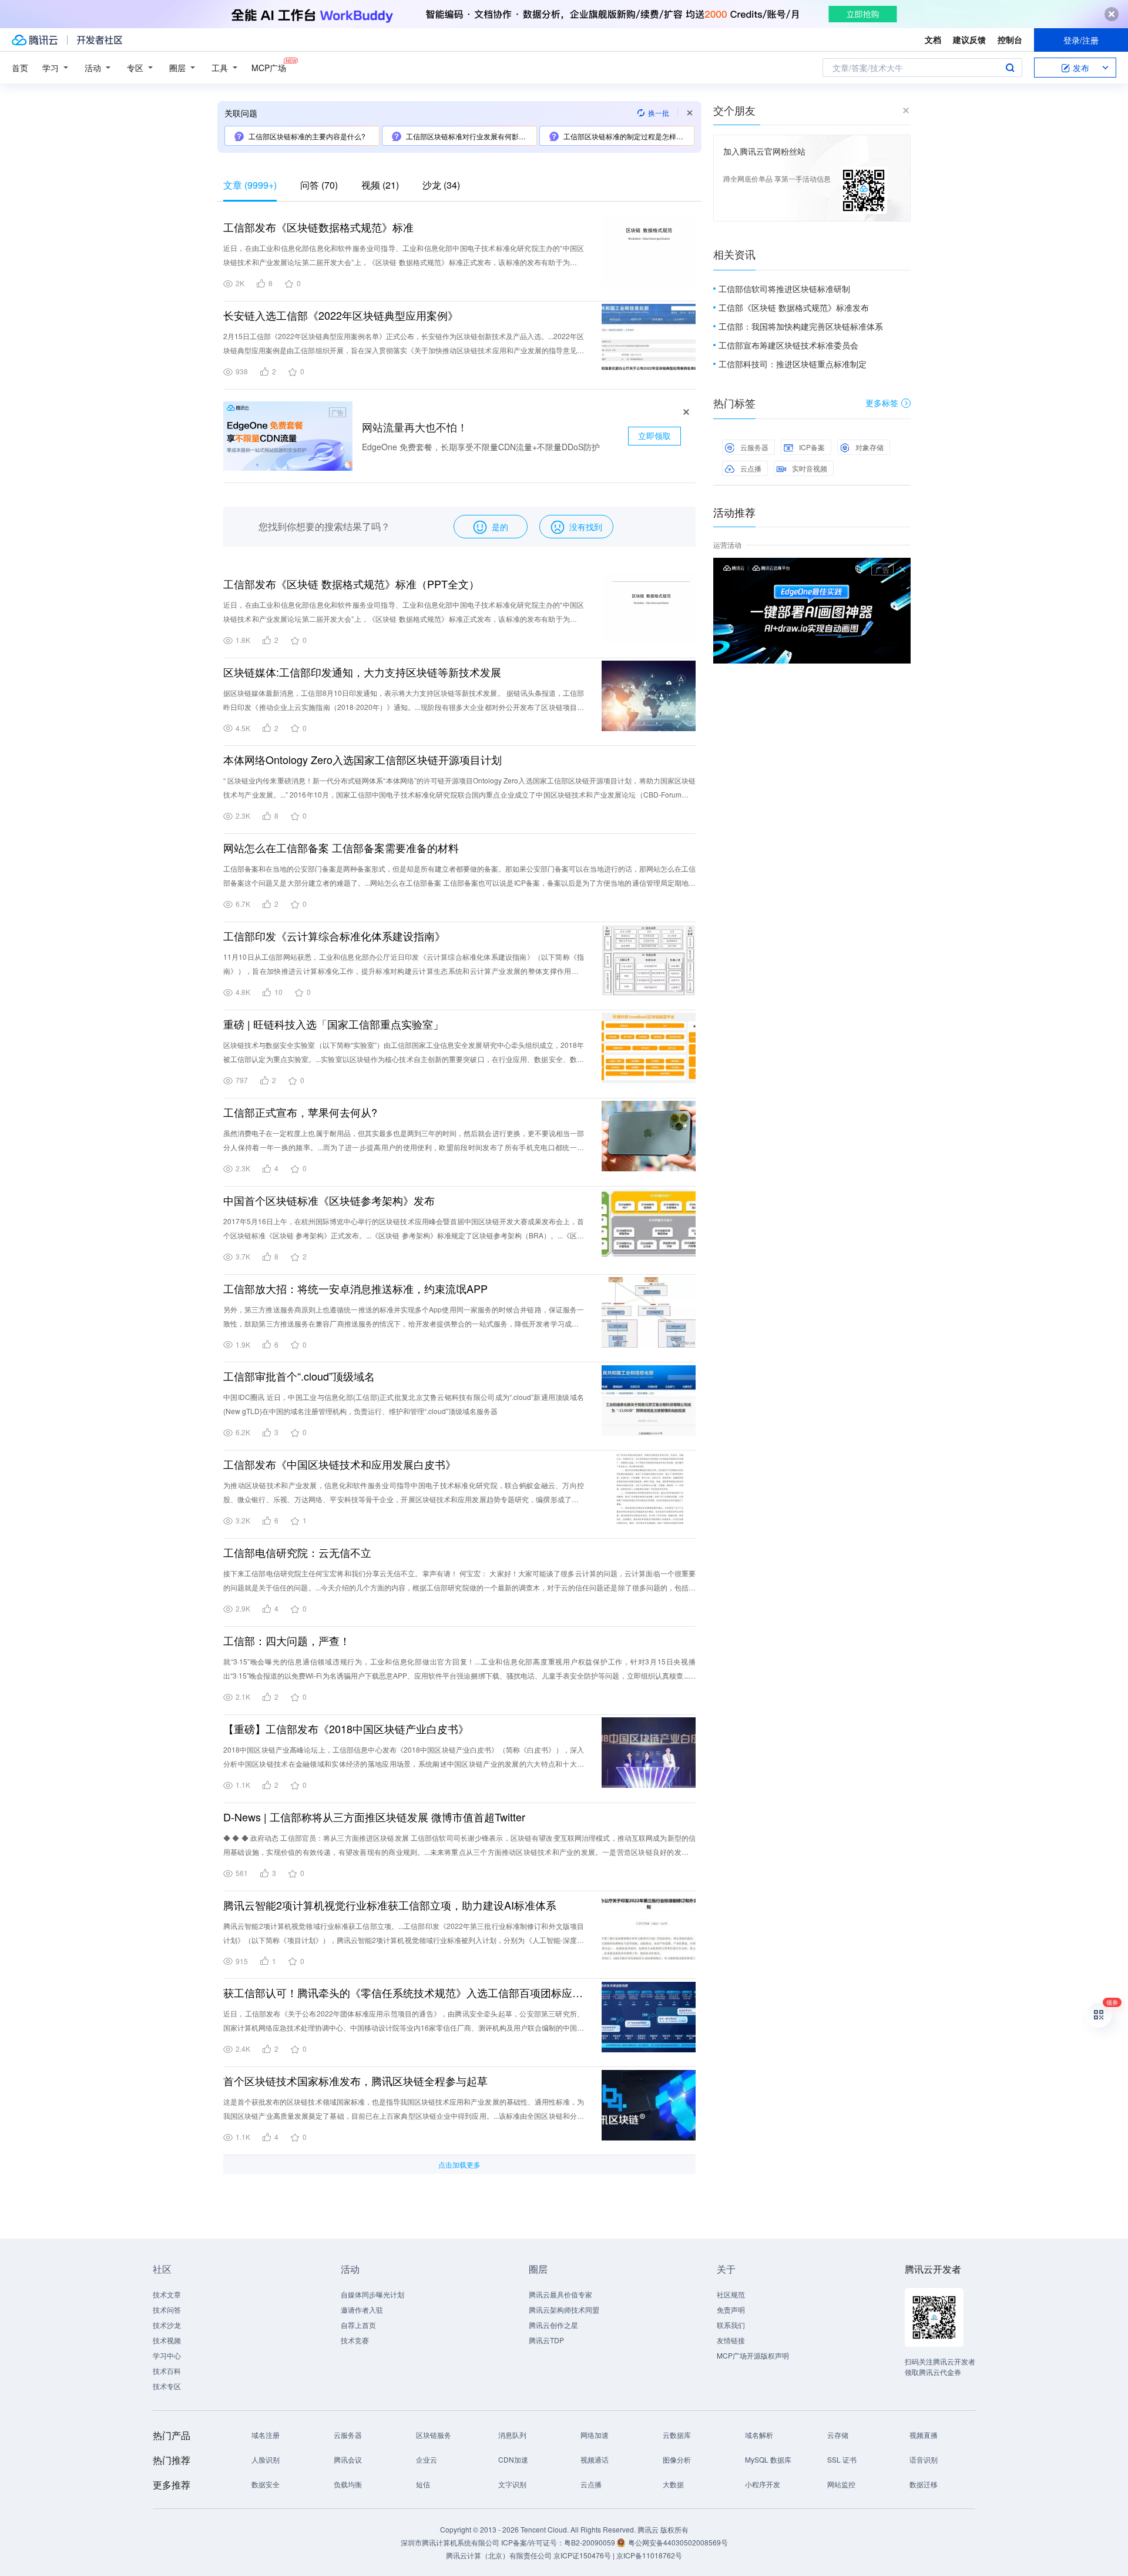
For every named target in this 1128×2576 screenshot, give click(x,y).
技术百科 (167, 2371)
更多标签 (882, 403)
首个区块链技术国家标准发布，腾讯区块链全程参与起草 (355, 2081)
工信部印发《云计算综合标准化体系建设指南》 (334, 936)
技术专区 (167, 2386)
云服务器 (754, 447)
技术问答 (167, 2309)
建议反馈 (969, 39)
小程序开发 (763, 2484)
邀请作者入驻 (362, 2309)
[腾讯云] (35, 40)
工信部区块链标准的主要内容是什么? (307, 136)
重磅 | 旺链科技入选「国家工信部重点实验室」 (333, 1024)
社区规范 (731, 2294)
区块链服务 (434, 2435)
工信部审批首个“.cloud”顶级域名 (299, 1376)
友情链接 (731, 2340)
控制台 (1010, 39)
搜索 (1010, 68)
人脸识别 (266, 2459)
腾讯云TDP (546, 2340)
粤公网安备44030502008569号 (678, 2542)
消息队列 (512, 2435)
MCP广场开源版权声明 (753, 2355)
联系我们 (731, 2325)
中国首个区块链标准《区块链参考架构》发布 (329, 1200)
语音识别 (924, 2459)
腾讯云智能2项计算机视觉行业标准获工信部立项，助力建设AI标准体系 (390, 1905)
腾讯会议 (348, 2459)
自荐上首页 (358, 2325)
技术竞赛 (355, 2340)
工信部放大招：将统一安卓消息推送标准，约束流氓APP (355, 1288)
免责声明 (731, 2309)
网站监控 (841, 2484)
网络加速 (595, 2435)
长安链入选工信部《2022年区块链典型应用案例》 (341, 315)
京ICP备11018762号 (649, 2555)
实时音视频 (810, 468)
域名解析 (759, 2435)
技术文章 (167, 2294)
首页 (20, 68)
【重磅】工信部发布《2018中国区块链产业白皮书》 (346, 1729)
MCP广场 (269, 68)
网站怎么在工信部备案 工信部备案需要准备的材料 (341, 847)
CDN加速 (513, 2459)
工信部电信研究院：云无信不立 (297, 1552)
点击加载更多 (459, 2164)
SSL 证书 (842, 2459)
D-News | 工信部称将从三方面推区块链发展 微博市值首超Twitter (374, 1817)
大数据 (673, 2484)
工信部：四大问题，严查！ (287, 1640)
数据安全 (266, 2484)
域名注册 (266, 2435)
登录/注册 (1081, 40)
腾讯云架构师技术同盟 (564, 2309)
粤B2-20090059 (590, 2542)
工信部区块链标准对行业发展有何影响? (468, 136)
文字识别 (512, 2484)
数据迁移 (924, 2484)
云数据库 (677, 2435)
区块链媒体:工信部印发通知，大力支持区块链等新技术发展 (362, 672)
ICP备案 (812, 447)
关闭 (902, 570)
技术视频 (167, 2340)
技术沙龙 (167, 2325)
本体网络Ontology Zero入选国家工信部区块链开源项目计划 (362, 759)
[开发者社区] (100, 40)
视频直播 (924, 2435)
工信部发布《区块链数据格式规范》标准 (318, 227)
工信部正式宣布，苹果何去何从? (300, 1112)
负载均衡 (348, 2484)
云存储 (838, 2435)
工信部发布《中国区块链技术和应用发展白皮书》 (340, 1464)
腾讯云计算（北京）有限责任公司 (499, 2555)
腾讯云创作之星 (553, 2325)
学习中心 (167, 2355)
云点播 (751, 468)
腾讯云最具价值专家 (560, 2294)
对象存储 (869, 447)
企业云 (427, 2459)
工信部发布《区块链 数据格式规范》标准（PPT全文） (351, 584)
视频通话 (595, 2459)
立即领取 (654, 436)
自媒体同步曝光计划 (372, 2294)
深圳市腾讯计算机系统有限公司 (450, 2542)
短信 (423, 2484)
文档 (933, 39)
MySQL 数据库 (768, 2459)
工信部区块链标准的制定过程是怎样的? (625, 136)
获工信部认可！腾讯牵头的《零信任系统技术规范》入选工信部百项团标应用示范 (404, 1992)
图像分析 (677, 2459)
